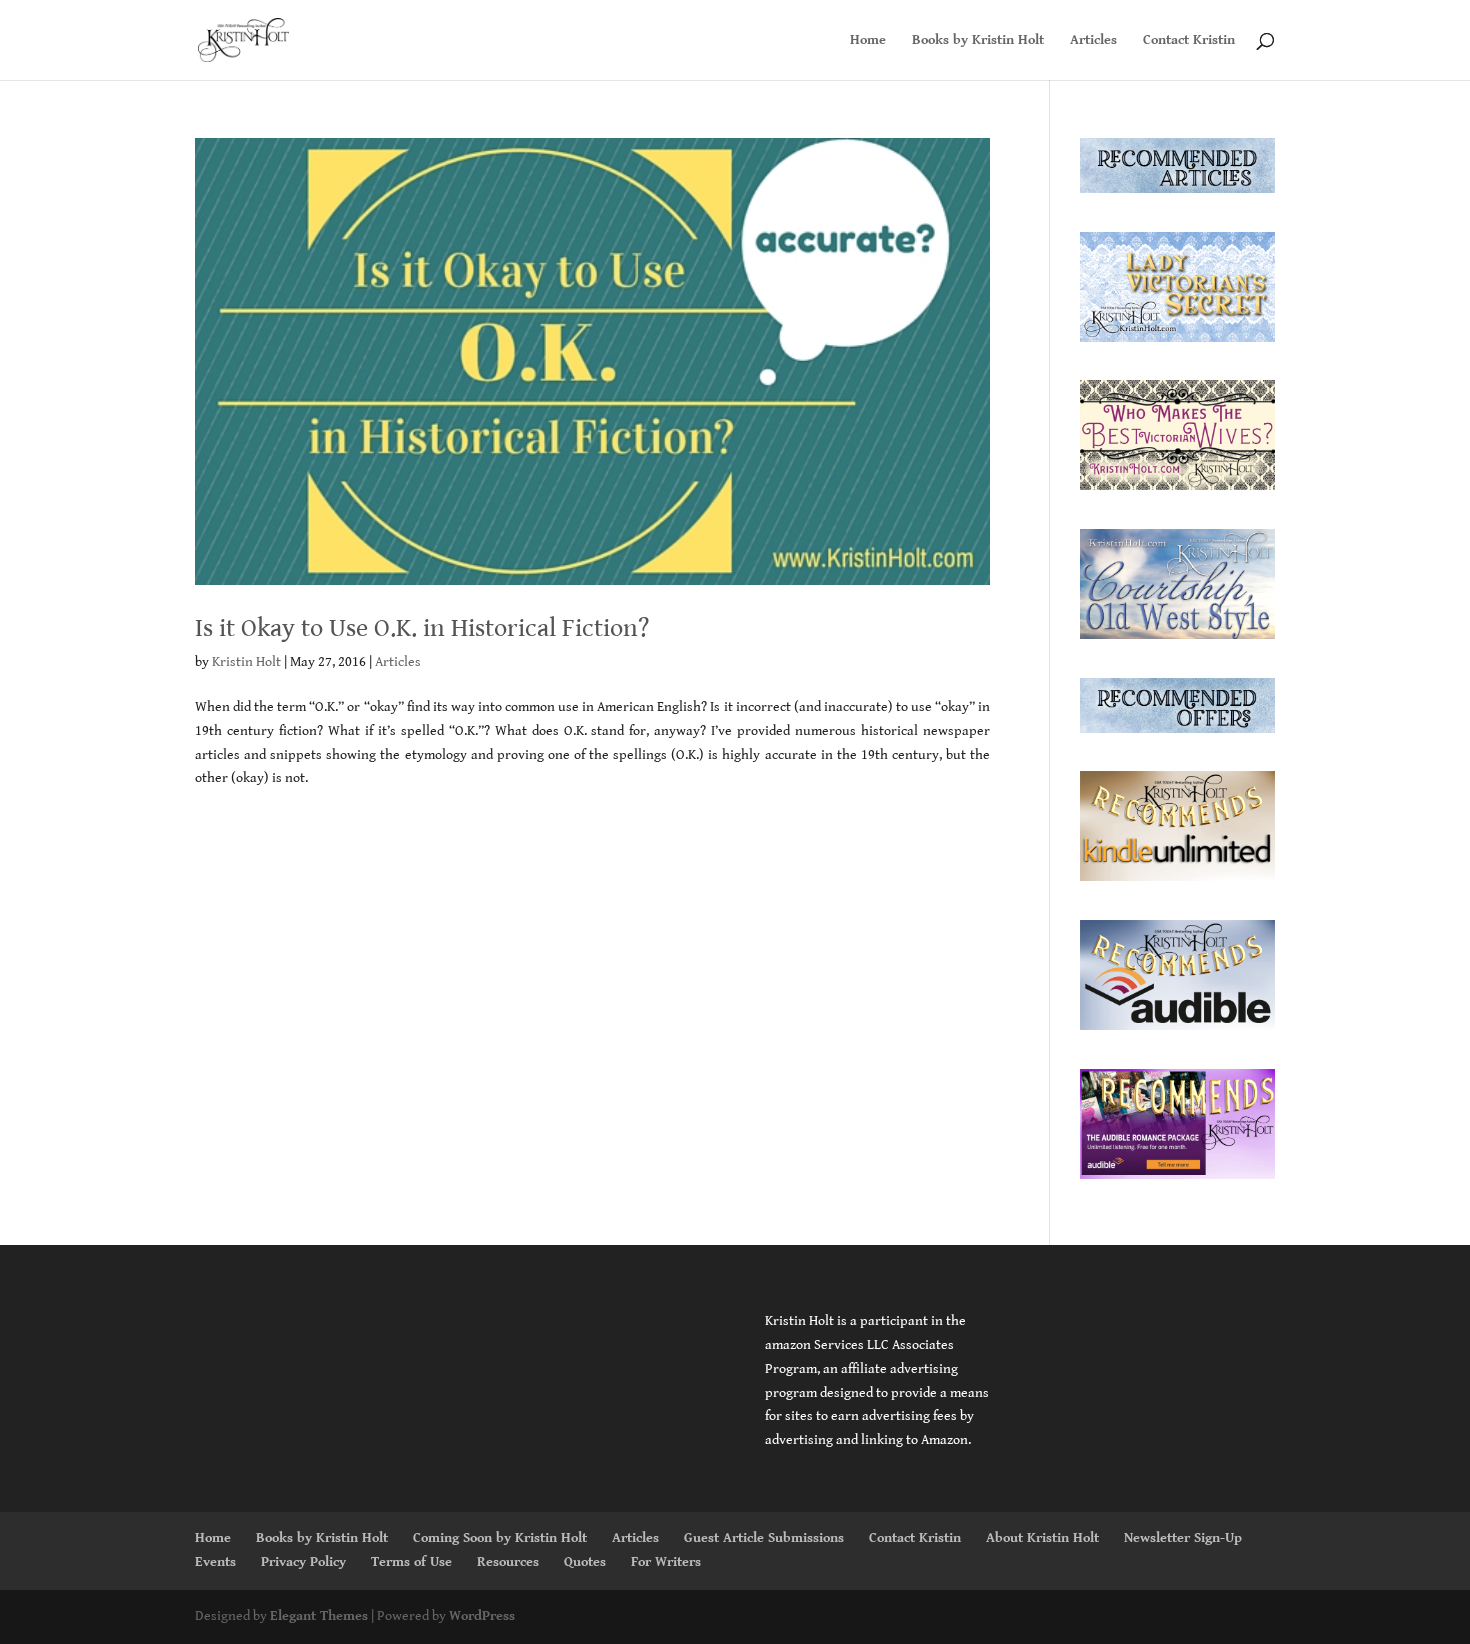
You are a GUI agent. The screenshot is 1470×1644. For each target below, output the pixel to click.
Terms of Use (411, 1562)
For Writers (666, 1562)
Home (868, 40)
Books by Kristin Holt (978, 40)
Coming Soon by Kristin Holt (500, 1538)
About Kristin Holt (1042, 1538)
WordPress (482, 1616)
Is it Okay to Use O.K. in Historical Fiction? (422, 628)
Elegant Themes (319, 1616)
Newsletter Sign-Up (1183, 1538)
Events (215, 1562)
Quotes (585, 1562)
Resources (508, 1562)
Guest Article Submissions (764, 1538)
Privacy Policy (303, 1562)
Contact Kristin (1189, 40)
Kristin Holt (246, 662)
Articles (1093, 40)
